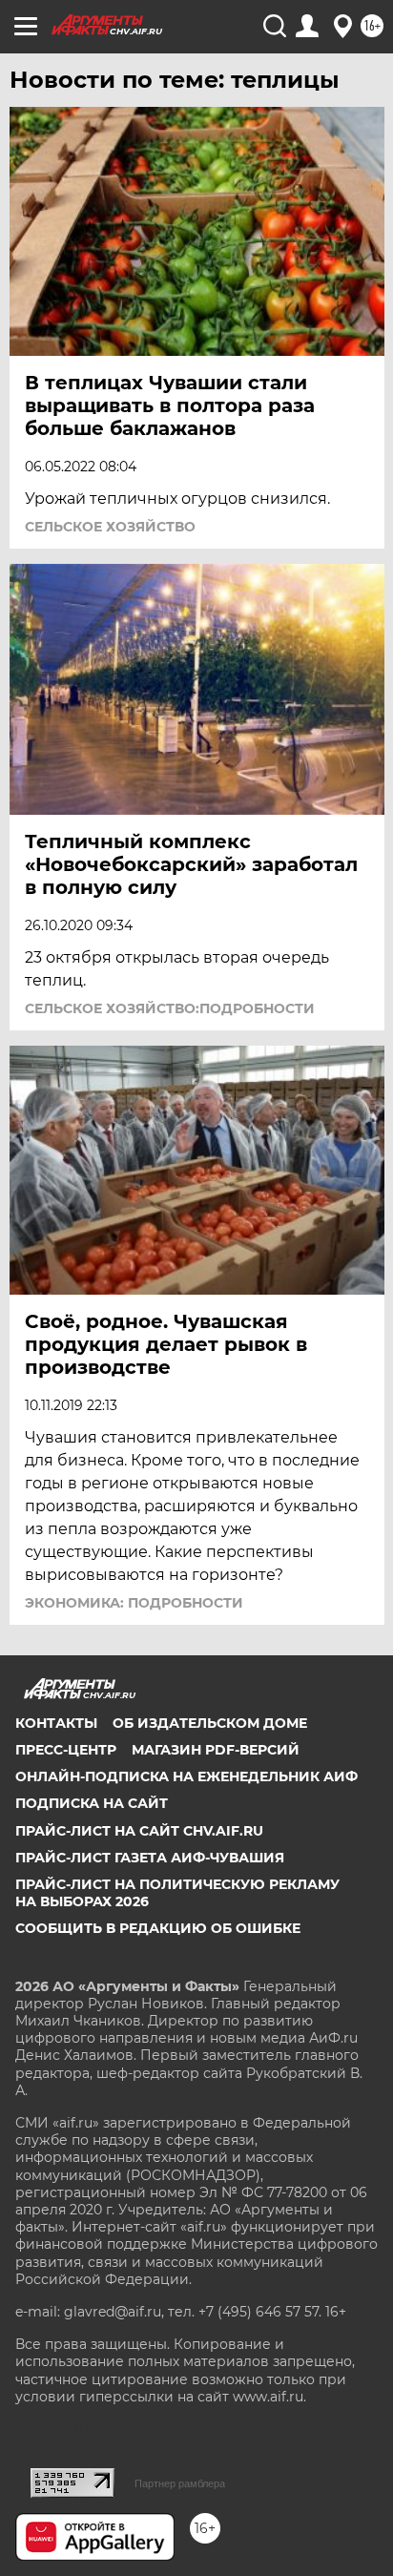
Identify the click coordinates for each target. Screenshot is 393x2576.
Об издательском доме (210, 1723)
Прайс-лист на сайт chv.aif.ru (139, 1831)
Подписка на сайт (92, 1803)
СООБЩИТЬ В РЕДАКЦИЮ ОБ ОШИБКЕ (158, 1928)
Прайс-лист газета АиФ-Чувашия (150, 1858)
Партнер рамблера (180, 2483)
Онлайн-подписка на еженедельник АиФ (186, 1776)
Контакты (56, 1723)
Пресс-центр (66, 1750)
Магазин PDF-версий (216, 1750)
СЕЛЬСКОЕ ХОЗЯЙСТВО (110, 527)
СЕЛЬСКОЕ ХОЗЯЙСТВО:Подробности (170, 1008)
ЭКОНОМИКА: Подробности (134, 1603)
